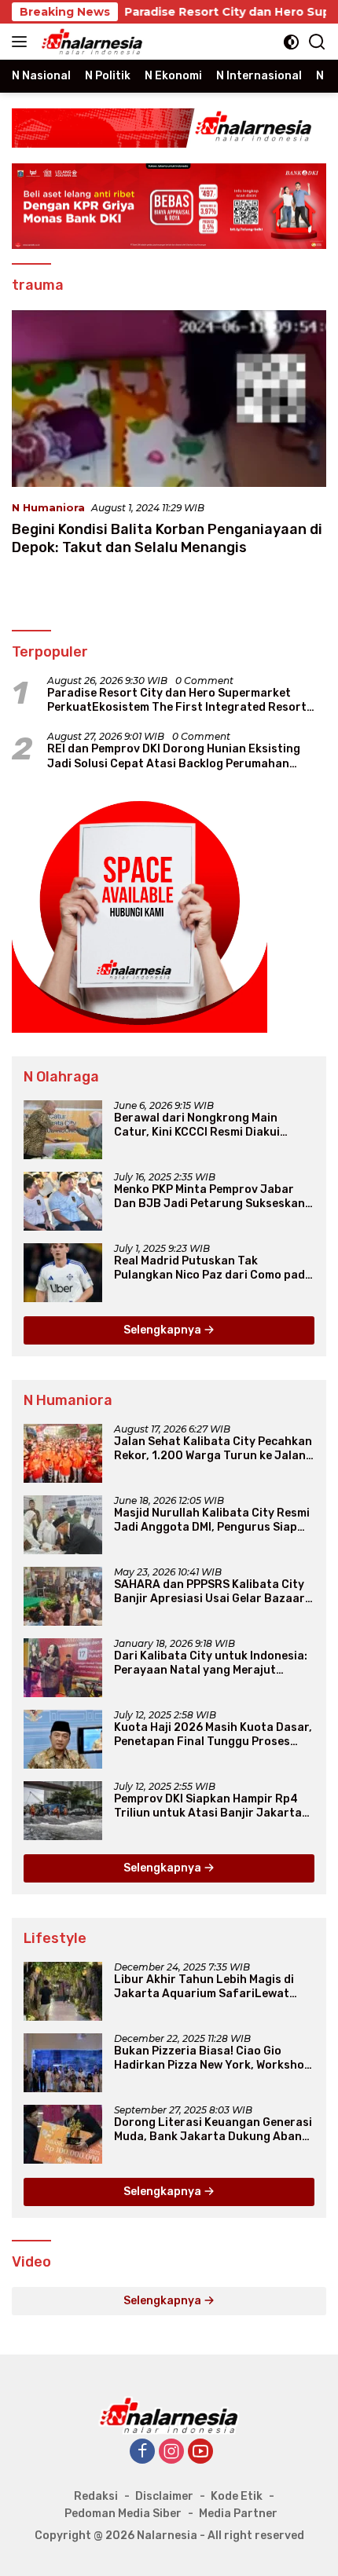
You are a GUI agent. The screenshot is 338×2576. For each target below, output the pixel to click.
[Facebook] (142, 2452)
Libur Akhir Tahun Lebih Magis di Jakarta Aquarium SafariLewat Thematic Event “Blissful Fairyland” (213, 1987)
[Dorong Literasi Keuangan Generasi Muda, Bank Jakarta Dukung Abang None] (63, 2134)
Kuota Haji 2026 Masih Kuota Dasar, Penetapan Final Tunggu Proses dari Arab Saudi (213, 1735)
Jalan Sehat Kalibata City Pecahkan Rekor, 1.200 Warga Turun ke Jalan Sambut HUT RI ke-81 (213, 1449)
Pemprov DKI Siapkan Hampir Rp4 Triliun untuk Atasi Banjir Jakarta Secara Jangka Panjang (208, 1806)
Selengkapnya (163, 1330)
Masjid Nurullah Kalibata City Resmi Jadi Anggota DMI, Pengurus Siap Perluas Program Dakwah (212, 1520)
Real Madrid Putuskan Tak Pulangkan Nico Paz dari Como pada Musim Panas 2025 (213, 1268)
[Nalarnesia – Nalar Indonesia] (90, 42)
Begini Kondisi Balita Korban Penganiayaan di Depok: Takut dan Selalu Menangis (167, 538)
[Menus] (22, 42)
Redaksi (96, 2496)
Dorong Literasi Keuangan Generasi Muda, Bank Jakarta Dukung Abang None (213, 2130)
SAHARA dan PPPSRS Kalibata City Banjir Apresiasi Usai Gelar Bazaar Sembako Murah (209, 1592)
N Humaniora (48, 507)
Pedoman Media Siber (123, 2514)
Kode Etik (237, 2496)
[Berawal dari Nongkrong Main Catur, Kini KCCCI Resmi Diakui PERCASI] (63, 1130)
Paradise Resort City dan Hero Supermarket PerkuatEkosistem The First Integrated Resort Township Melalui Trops (177, 701)
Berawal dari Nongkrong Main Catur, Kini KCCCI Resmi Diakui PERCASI (197, 1125)
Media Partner (238, 2514)
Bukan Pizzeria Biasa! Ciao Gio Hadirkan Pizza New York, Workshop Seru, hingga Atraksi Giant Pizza (213, 2058)
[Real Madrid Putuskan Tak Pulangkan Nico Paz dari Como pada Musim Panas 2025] (63, 1273)
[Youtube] (200, 2452)
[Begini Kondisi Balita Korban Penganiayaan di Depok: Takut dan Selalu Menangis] (169, 399)
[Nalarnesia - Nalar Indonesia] (169, 2414)
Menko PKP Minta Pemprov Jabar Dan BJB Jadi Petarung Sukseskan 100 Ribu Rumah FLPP (209, 1197)
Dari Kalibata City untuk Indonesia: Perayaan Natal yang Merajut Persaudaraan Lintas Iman (211, 1663)
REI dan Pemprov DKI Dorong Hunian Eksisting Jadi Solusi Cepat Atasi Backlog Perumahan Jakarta (174, 756)
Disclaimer (164, 2496)
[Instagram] (171, 2452)
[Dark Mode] (291, 42)
